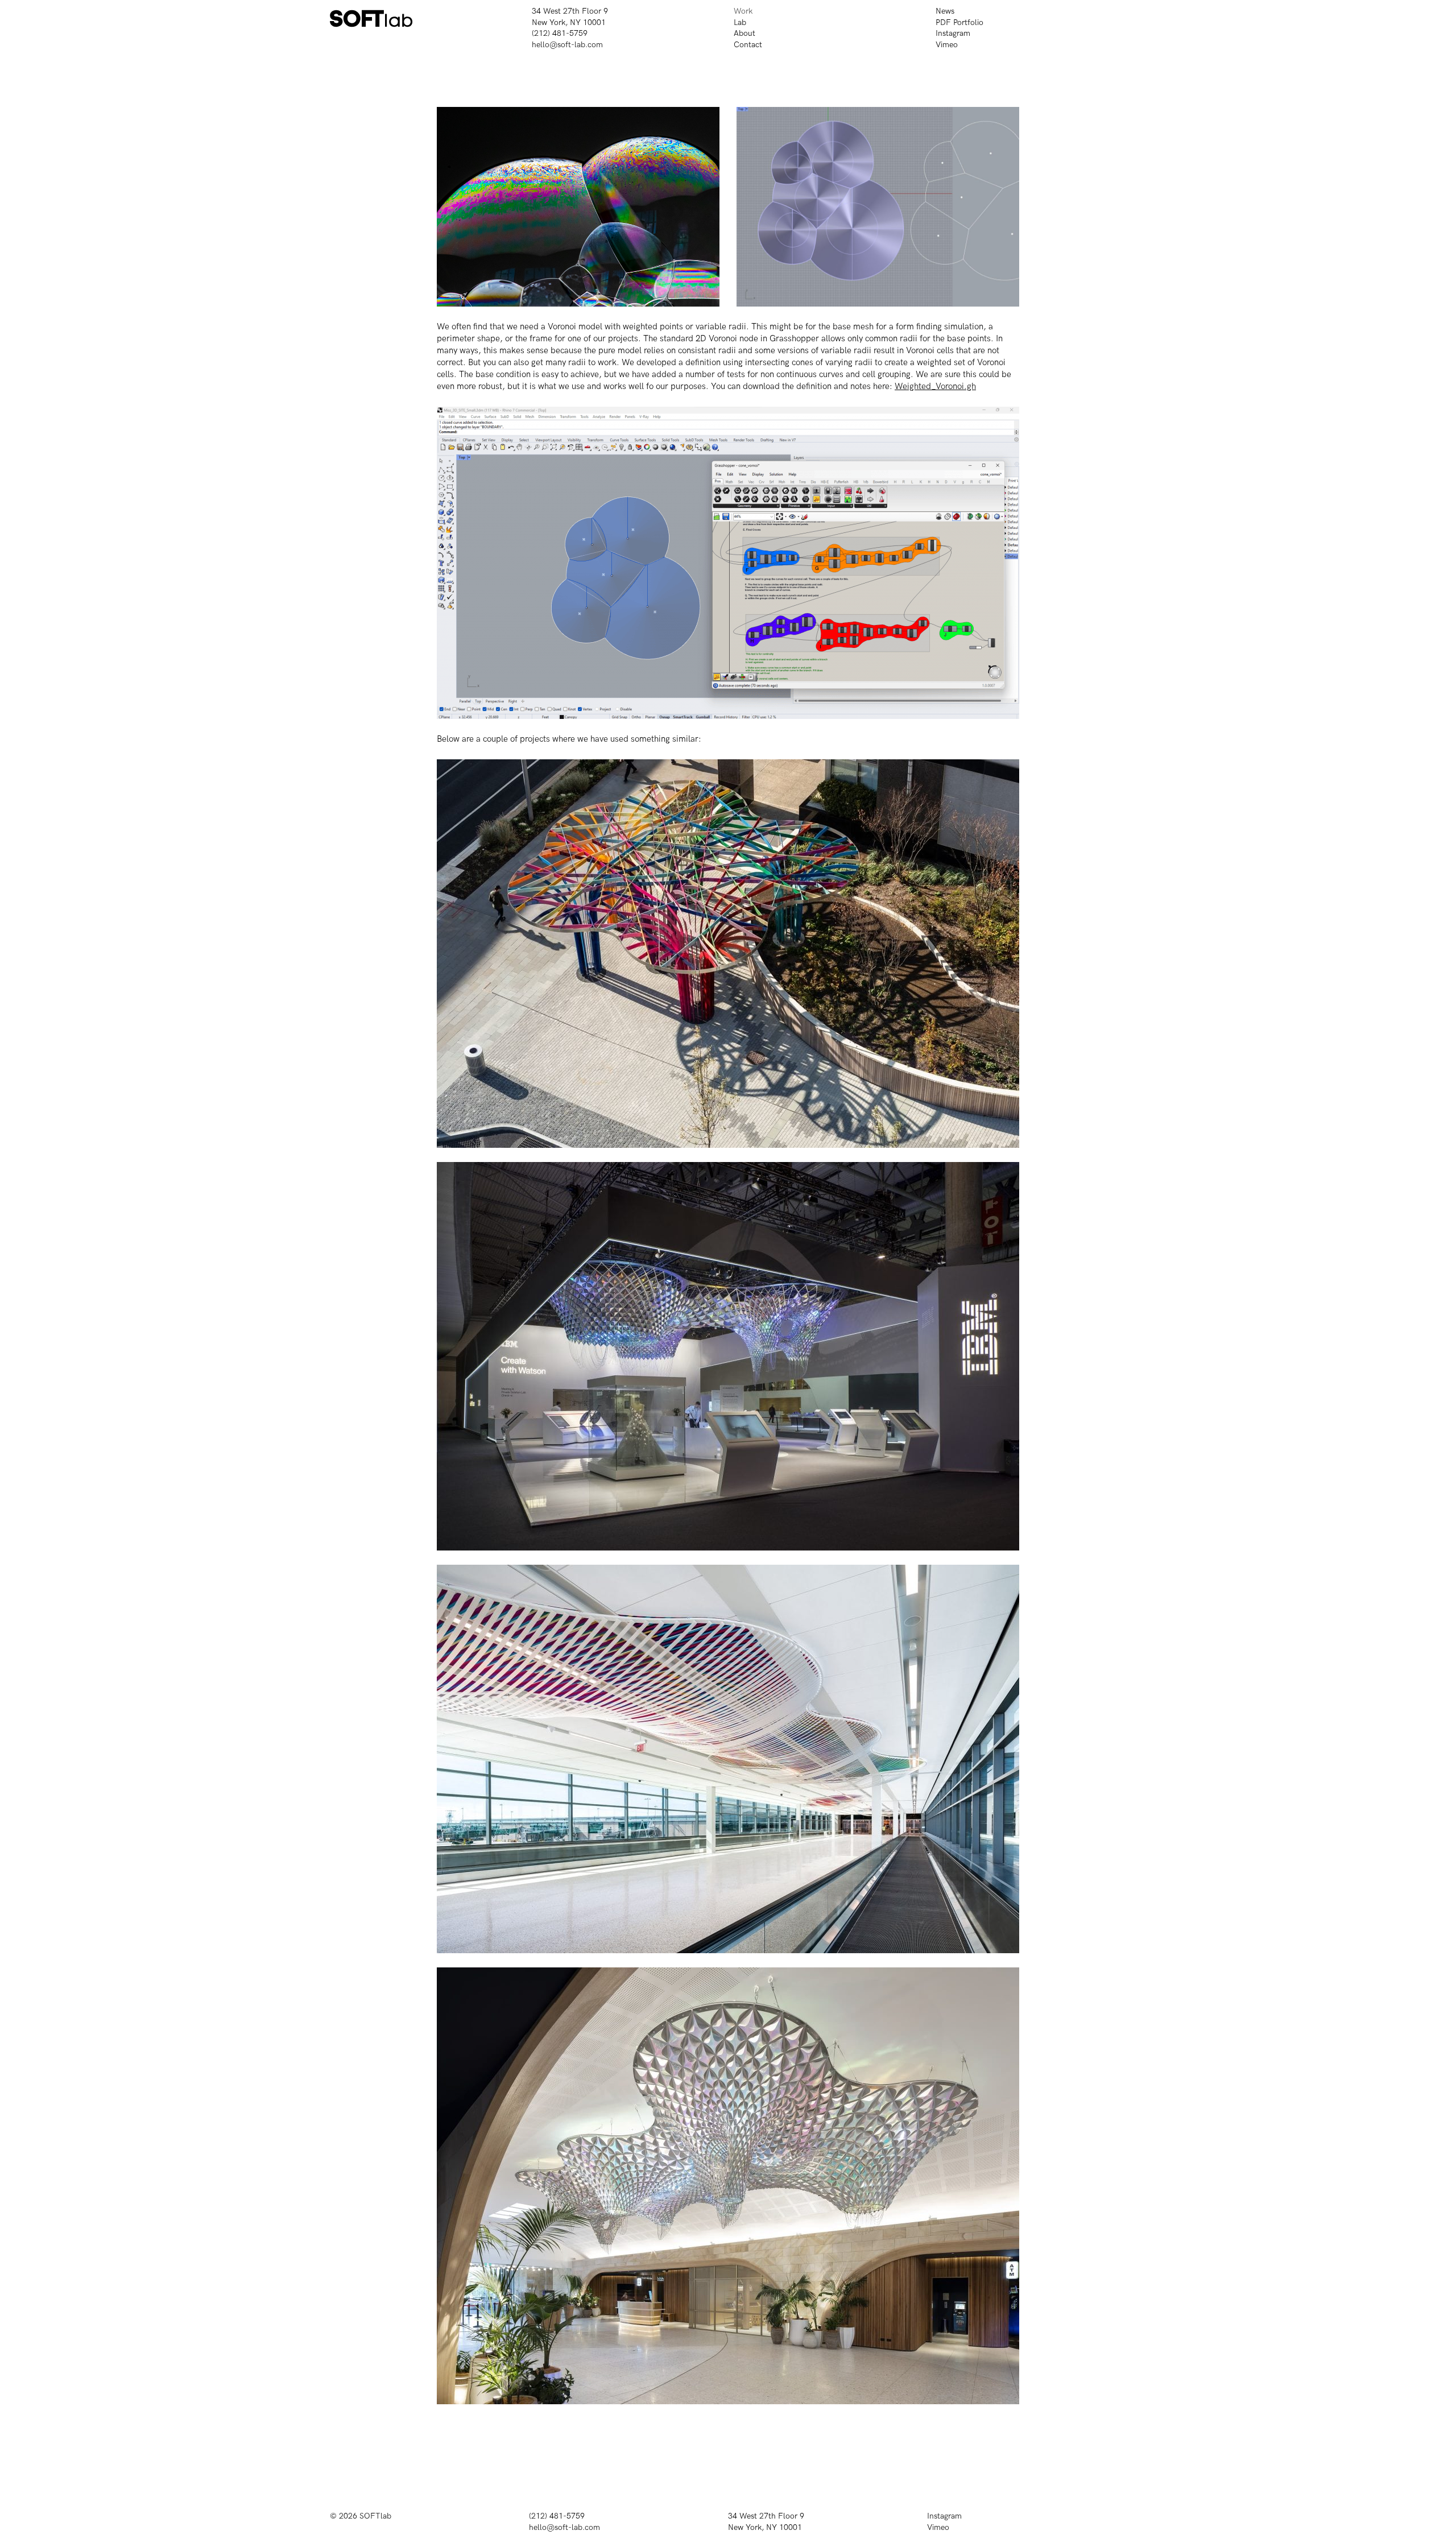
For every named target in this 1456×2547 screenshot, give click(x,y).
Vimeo (947, 45)
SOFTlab (375, 2516)
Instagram (953, 33)
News (945, 11)
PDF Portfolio (959, 22)
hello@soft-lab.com (567, 45)
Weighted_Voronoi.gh (935, 386)
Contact (748, 45)
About (744, 33)
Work (743, 11)
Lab (740, 22)
